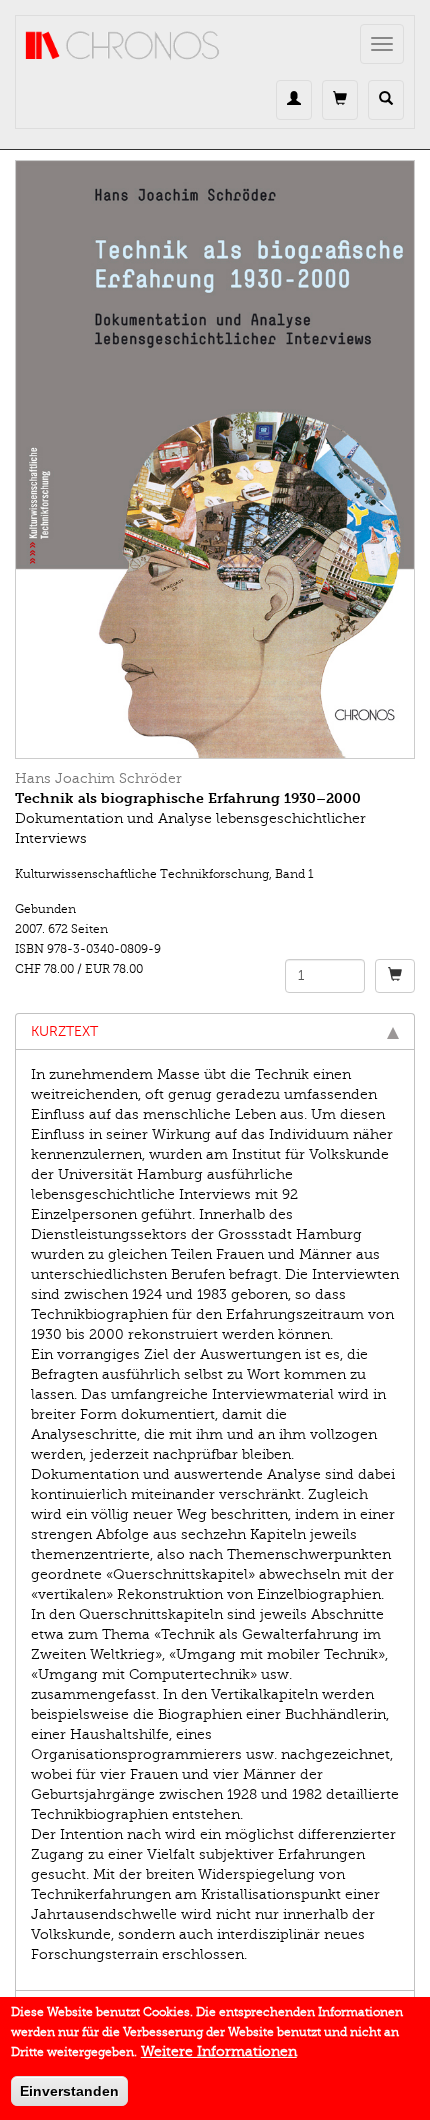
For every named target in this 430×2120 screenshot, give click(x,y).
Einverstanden (69, 2091)
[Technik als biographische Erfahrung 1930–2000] (215, 459)
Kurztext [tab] (64, 1031)
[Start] (123, 46)
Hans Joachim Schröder (98, 778)
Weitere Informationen (219, 2051)
